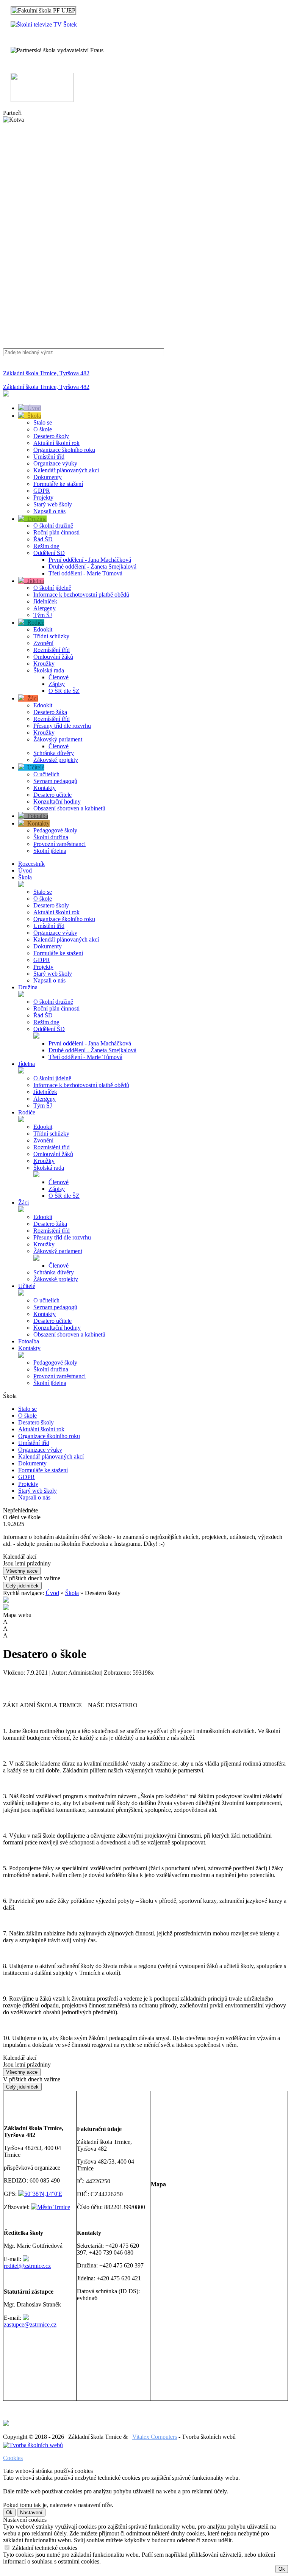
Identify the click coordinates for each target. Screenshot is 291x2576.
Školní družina (51, 837)
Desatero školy (51, 436)
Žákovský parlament (58, 739)
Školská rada (49, 670)
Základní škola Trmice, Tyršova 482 (46, 373)
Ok (9, 2513)
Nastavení (31, 2513)
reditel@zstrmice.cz (27, 2266)
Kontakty (45, 788)
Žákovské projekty (56, 760)
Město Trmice (54, 2207)
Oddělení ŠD (49, 553)
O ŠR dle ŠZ (64, 691)
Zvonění (43, 643)
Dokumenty (48, 477)
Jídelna (34, 581)
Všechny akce (22, 1571)
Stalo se (43, 422)
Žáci (31, 698)
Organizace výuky (55, 463)
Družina (35, 519)
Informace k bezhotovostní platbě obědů (81, 595)
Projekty (43, 497)
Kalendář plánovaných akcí (66, 470)
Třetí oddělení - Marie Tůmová (85, 573)
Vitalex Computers (155, 2437)
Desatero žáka (50, 712)
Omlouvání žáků (53, 657)
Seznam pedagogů (55, 781)
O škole (43, 429)
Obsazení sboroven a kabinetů (69, 808)
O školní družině (53, 526)
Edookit (43, 629)
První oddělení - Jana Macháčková (90, 560)
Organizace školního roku (64, 450)
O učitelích (46, 774)
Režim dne (46, 546)
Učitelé (34, 767)
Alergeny (45, 608)
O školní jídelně (52, 588)
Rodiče (34, 623)
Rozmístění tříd (52, 650)
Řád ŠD (43, 539)
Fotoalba (36, 816)
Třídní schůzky (51, 636)
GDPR (42, 491)
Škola (33, 416)
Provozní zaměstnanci (59, 844)
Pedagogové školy (55, 830)
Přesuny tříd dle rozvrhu (62, 726)
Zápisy (57, 684)
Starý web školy (53, 504)
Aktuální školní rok (56, 443)
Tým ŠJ (43, 615)
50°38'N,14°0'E (43, 2194)
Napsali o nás (49, 511)
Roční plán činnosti (56, 532)
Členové (59, 677)
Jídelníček (45, 601)
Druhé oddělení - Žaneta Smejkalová (92, 566)
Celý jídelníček (22, 1586)
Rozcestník (31, 864)
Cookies (13, 2458)
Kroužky (44, 664)
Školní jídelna (50, 851)
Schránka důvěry (54, 753)
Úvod (33, 408)
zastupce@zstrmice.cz (30, 2325)
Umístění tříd (49, 457)
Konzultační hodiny (57, 801)
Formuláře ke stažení (58, 484)
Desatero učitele (52, 795)
